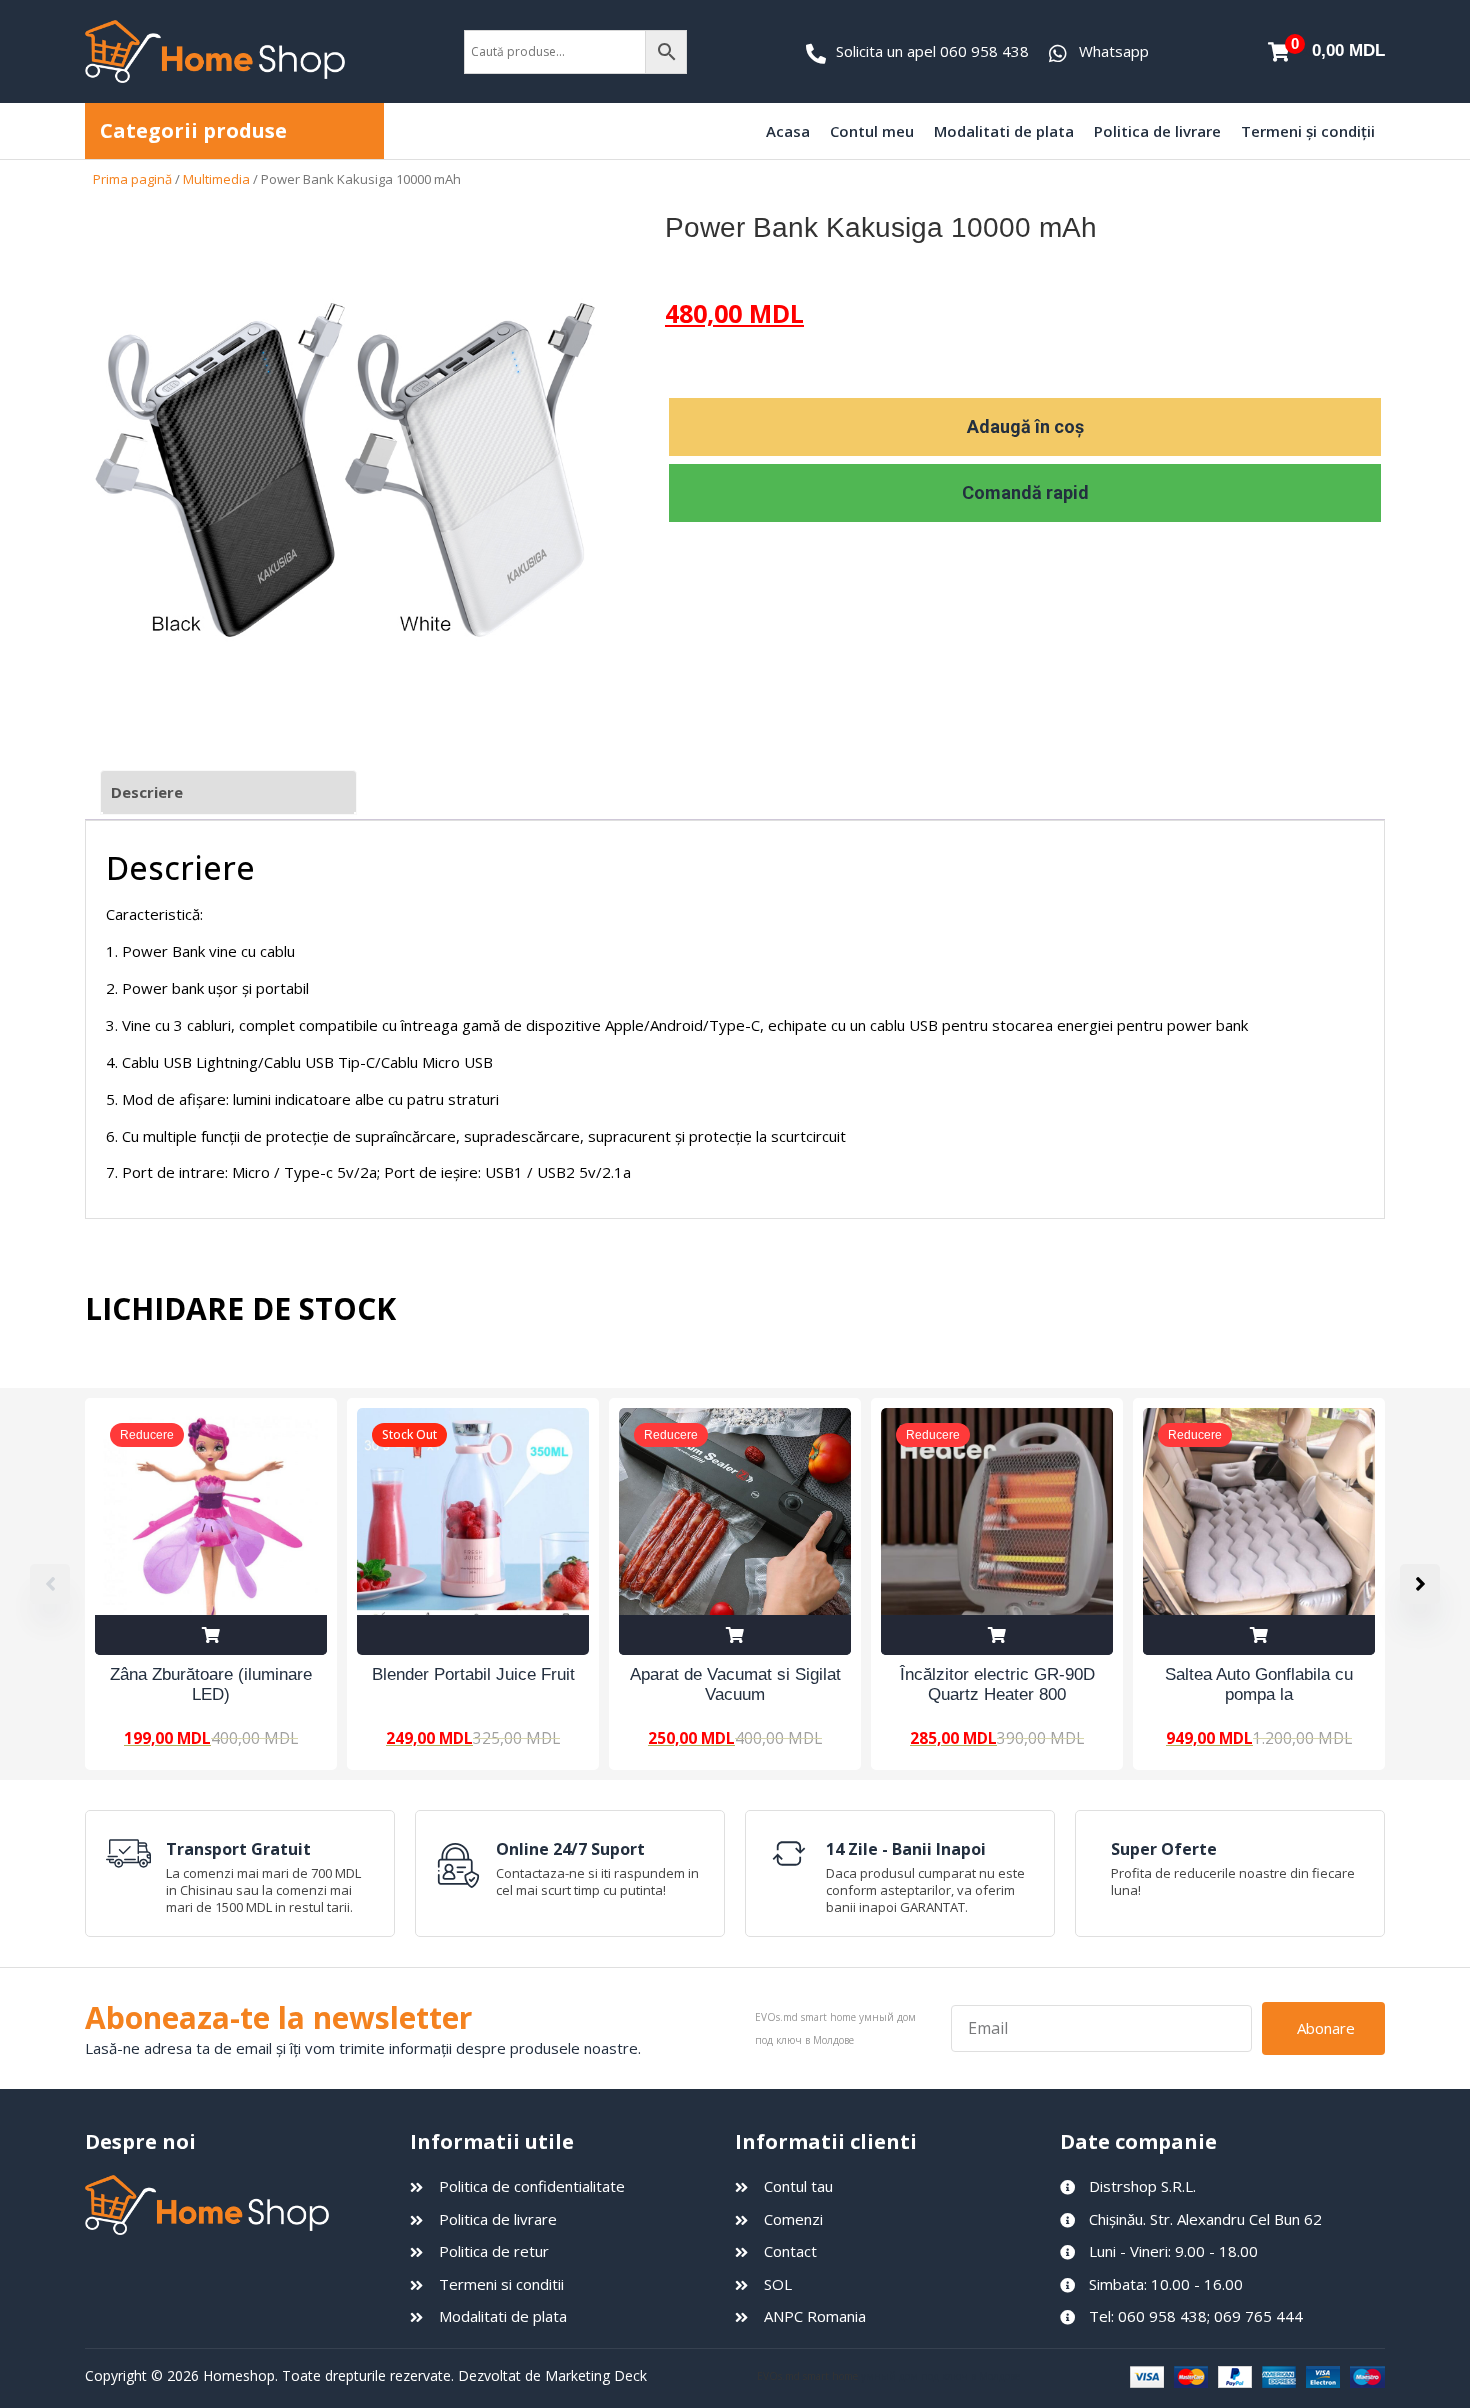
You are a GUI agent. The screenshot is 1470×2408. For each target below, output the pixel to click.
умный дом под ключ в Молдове (940, 2376)
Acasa (788, 131)
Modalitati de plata (1004, 131)
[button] (1420, 1584)
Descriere (147, 792)
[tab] (228, 792)
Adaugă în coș (1025, 426)
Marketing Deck (596, 2375)
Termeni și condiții (1308, 131)
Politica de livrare (1157, 131)
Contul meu (872, 131)
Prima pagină (132, 179)
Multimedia (216, 179)
